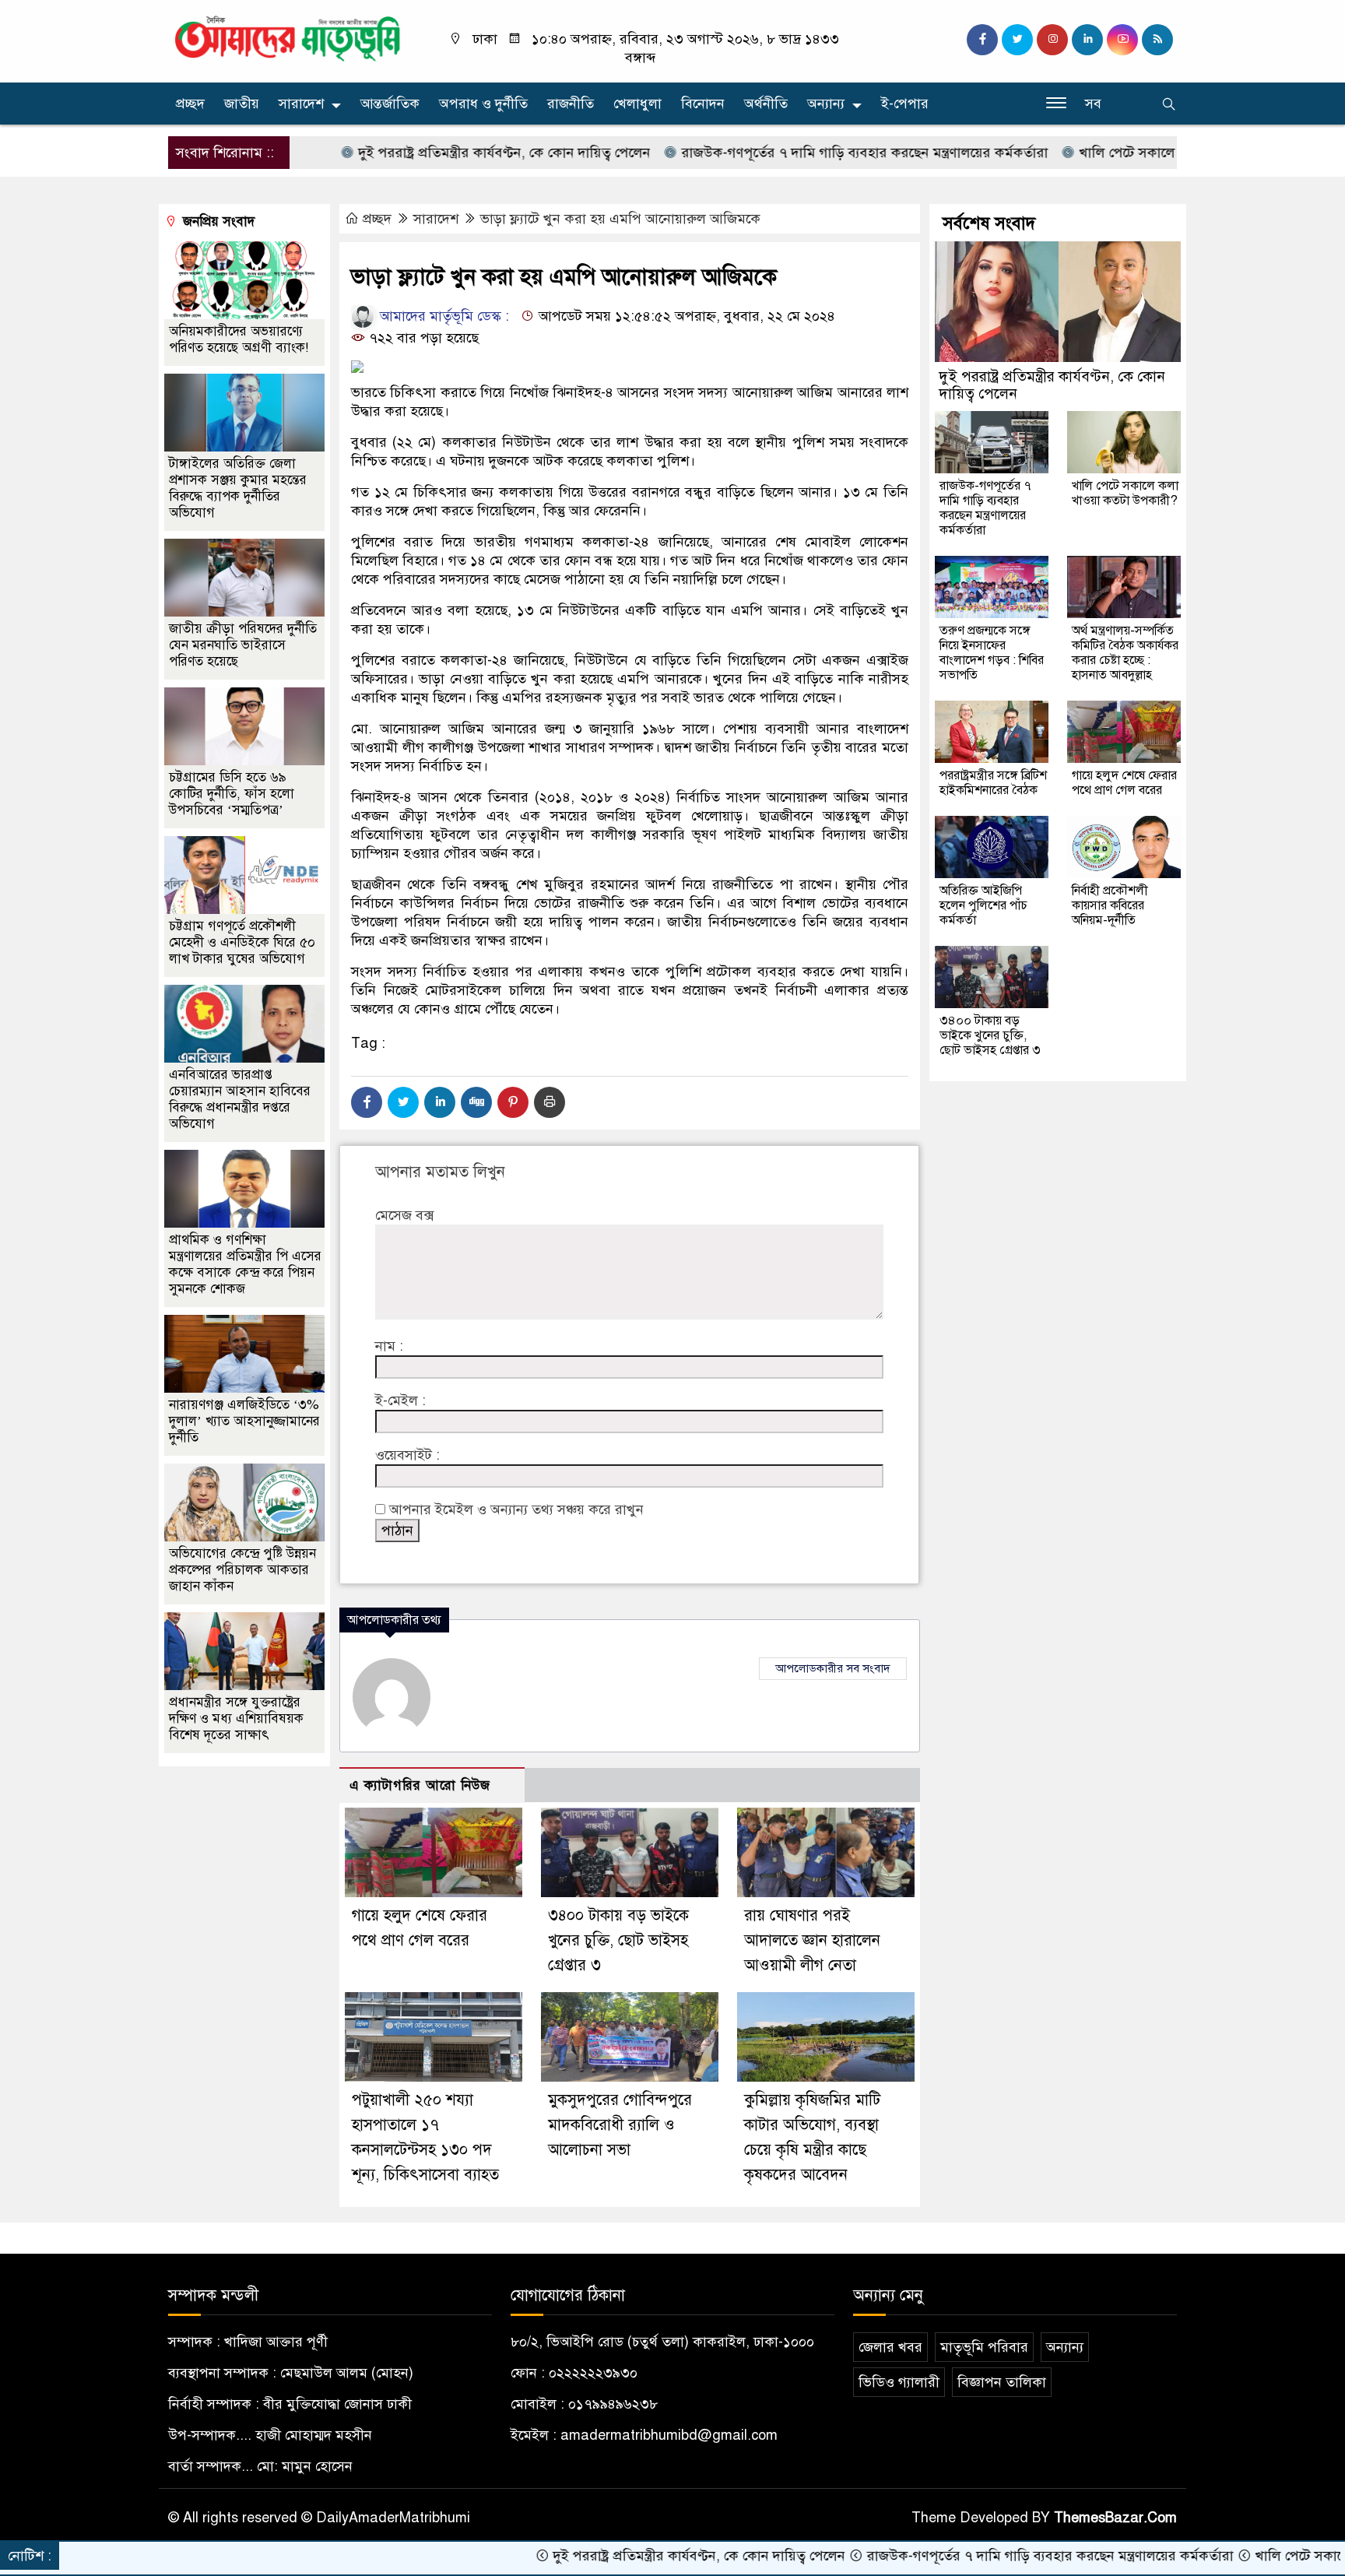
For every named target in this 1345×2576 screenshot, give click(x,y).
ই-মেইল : (400, 1400)
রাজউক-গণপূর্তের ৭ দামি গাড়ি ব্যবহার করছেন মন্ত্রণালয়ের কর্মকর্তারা (781, 153)
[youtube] (1122, 40)
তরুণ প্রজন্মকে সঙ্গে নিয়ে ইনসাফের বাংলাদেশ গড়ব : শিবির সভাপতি (992, 653)
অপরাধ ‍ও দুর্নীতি (483, 104)
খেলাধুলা (637, 104)
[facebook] (982, 40)
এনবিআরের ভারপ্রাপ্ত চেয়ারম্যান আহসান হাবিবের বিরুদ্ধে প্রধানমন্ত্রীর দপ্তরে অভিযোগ (240, 1099)
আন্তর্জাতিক (390, 104)
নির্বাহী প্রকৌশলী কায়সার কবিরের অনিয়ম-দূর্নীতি (1110, 905)
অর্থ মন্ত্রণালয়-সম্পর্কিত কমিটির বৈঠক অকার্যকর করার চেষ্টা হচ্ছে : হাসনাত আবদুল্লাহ (1125, 653)
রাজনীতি (571, 104)
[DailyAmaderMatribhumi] (287, 37)
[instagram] (1052, 40)
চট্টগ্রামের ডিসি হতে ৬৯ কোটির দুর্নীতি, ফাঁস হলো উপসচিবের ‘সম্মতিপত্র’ (232, 794)
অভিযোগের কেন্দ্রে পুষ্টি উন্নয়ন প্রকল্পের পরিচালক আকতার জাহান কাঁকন (242, 1570)
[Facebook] (367, 1102)
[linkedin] (1087, 40)
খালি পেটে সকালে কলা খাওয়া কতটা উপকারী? (1120, 153)
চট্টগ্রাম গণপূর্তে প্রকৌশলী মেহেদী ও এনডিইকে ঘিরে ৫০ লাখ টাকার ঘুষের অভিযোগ (242, 942)
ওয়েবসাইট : (407, 1455)
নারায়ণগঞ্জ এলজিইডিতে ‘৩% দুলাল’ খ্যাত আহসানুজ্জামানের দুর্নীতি (244, 1421)
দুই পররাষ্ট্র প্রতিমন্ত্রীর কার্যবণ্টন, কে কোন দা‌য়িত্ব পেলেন (420, 153)
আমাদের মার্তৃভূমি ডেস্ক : (442, 316)
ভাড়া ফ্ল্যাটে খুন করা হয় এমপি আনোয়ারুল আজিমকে (620, 219)
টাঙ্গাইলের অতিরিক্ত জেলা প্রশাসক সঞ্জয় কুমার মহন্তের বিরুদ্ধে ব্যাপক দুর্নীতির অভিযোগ (238, 488)
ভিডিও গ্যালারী (899, 2382)
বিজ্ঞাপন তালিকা (1002, 2382)
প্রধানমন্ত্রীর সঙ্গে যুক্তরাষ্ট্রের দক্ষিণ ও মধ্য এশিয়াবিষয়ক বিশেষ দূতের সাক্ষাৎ (236, 1719)
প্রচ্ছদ (190, 104)
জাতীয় (242, 104)
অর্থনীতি (766, 104)
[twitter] (1017, 40)
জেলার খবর (890, 2347)
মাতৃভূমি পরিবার (984, 2347)
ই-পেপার (905, 104)
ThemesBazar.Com (1115, 2518)
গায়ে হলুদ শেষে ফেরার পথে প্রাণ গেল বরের (1124, 783)
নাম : (389, 1346)
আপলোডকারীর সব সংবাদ (833, 1668)
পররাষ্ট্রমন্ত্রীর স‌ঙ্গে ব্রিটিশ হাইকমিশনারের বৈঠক (993, 783)
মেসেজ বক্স (404, 1215)
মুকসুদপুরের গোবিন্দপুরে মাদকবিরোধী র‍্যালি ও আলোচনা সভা (620, 2125)
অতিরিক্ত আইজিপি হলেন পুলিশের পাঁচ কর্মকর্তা (983, 905)
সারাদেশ (301, 104)
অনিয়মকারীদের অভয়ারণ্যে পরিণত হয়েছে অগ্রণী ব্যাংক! (239, 339)
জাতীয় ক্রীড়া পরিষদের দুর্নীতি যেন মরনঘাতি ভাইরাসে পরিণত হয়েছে (243, 645)
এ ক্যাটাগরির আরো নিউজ (420, 1785)
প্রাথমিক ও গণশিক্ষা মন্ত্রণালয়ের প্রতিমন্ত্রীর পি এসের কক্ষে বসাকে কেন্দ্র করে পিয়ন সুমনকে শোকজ (245, 1264)
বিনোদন (703, 104)
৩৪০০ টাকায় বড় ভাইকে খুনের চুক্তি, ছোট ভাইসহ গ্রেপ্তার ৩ (618, 1940)
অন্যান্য (826, 104)
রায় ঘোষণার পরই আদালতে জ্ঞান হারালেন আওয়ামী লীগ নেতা (812, 1940)
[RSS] (1157, 40)
